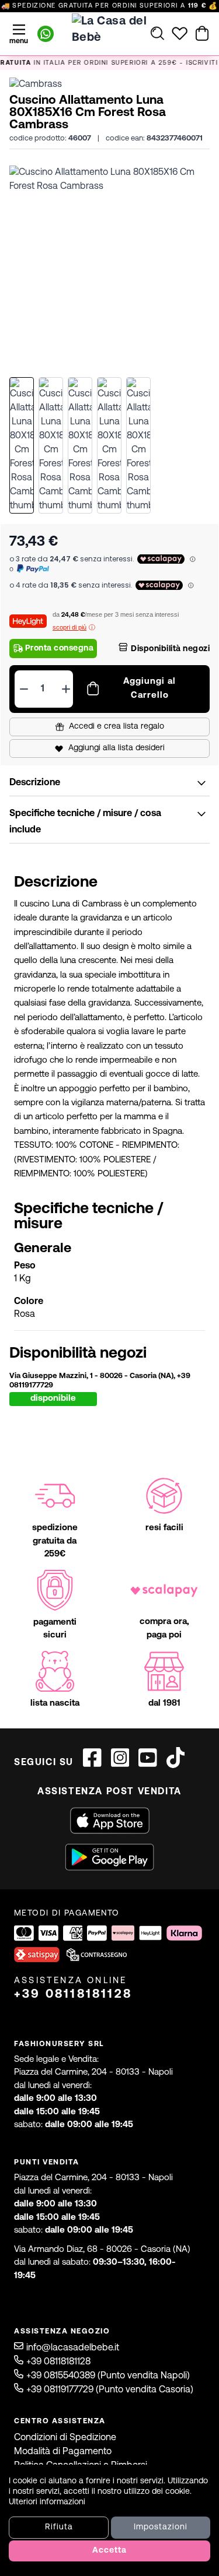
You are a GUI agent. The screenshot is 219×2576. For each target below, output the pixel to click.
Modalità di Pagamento (63, 2452)
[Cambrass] (36, 85)
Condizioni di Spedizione (65, 2438)
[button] (109, 266)
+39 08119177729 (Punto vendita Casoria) (110, 2390)
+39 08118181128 (73, 1995)
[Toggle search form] (157, 33)
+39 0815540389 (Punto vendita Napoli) (108, 2376)
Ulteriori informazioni (47, 2502)
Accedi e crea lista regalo (117, 727)
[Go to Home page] (110, 33)
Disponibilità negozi (170, 649)
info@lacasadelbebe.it (73, 2348)
